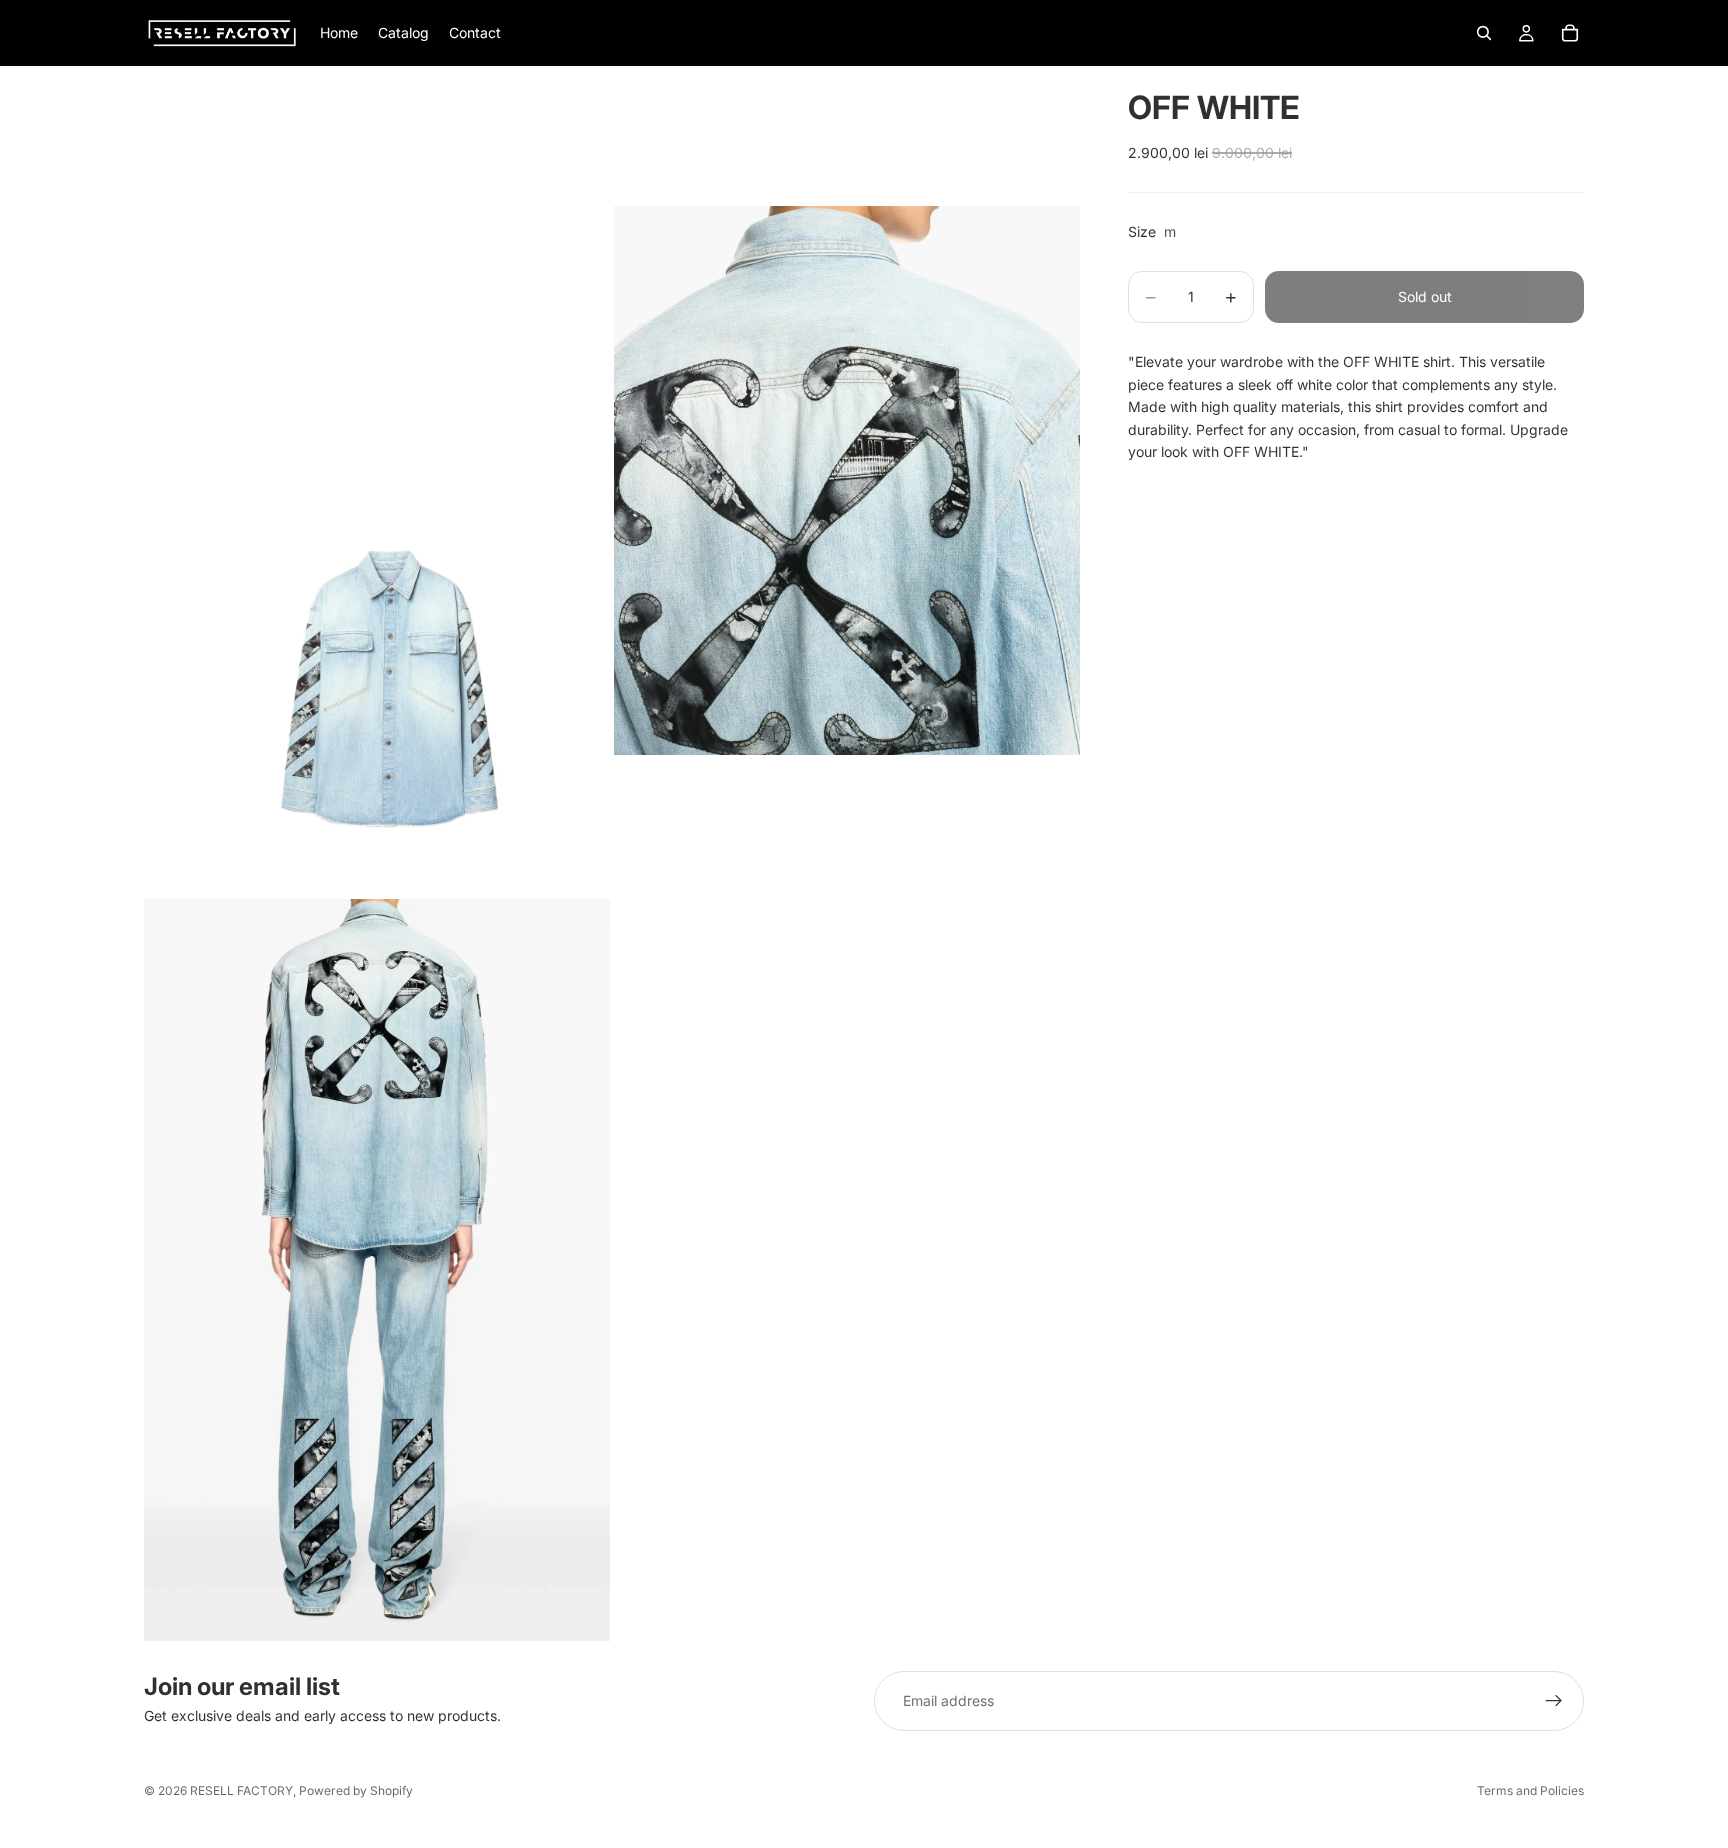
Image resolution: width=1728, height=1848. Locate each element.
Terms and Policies (1530, 1790)
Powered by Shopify (356, 1790)
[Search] (1484, 33)
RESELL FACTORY (241, 1790)
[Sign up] (1554, 1701)
